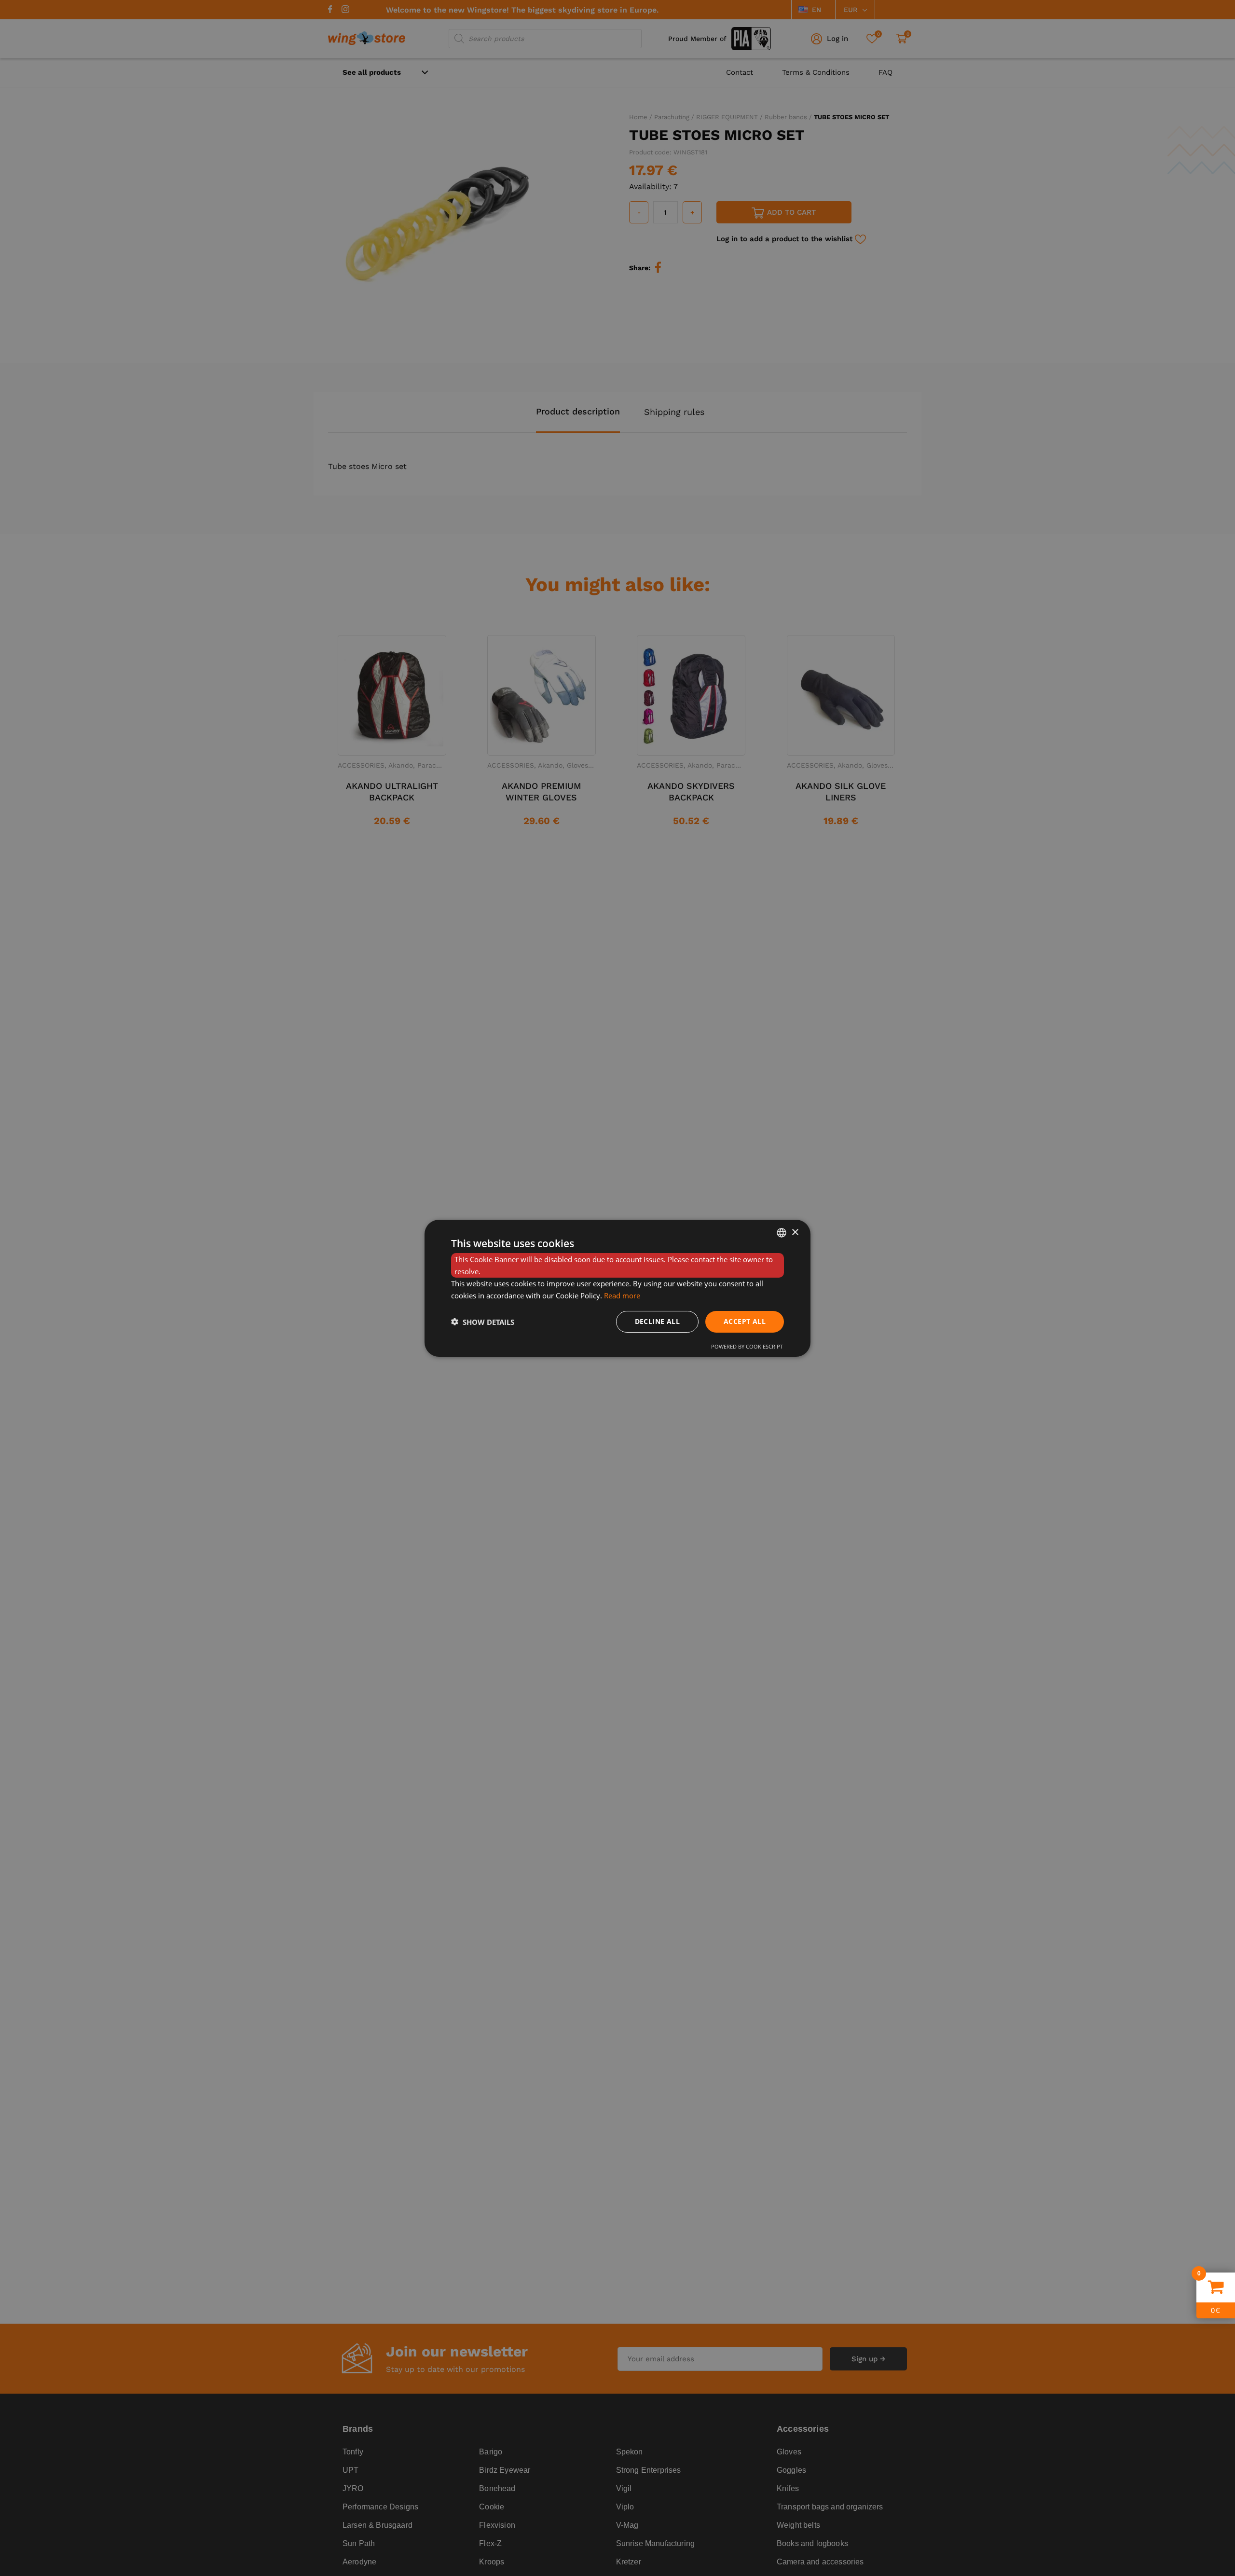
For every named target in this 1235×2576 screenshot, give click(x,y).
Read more (622, 1295)
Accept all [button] (745, 1321)
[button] (483, 1322)
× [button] (795, 1232)
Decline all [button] (657, 1321)
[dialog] (617, 1288)
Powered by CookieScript (747, 1346)
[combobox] (782, 1232)
